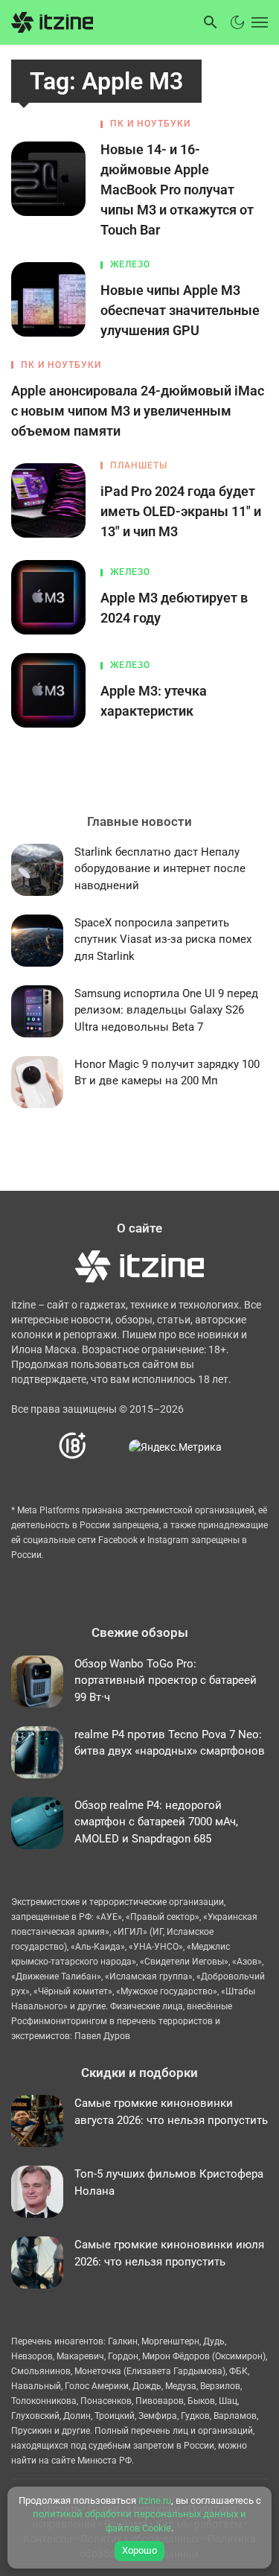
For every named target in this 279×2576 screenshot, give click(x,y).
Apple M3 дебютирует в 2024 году (174, 608)
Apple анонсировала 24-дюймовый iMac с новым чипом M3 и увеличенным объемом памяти (138, 411)
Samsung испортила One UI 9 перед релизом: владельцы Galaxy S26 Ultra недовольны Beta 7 (166, 1010)
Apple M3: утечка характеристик (154, 701)
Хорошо (139, 2550)
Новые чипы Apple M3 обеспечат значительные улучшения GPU (180, 310)
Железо (130, 264)
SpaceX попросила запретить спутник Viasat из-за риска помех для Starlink (163, 939)
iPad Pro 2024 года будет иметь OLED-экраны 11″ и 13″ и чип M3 (181, 511)
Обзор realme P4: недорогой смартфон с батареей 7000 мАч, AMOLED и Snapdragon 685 (156, 1822)
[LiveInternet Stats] (108, 1447)
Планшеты (139, 465)
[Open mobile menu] (258, 22)
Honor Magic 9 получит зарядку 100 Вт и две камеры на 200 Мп (167, 1073)
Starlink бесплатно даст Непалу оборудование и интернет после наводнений (160, 869)
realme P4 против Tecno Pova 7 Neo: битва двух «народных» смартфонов (170, 1743)
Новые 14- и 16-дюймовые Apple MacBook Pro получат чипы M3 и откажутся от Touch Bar (177, 190)
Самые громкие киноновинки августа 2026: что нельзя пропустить (171, 2112)
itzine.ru (155, 2500)
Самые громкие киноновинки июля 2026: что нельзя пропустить (169, 2253)
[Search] (211, 22)
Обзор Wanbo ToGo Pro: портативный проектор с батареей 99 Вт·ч (166, 1680)
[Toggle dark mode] (237, 22)
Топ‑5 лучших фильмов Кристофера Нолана (169, 2182)
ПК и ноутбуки (150, 124)
